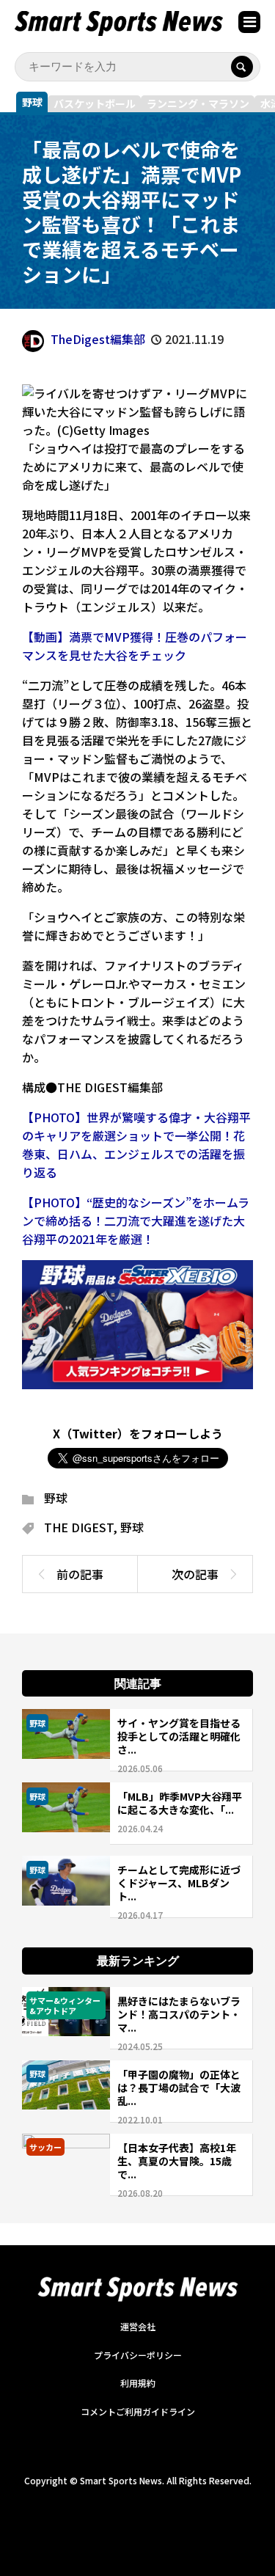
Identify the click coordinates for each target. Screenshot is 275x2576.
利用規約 (138, 2383)
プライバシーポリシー (138, 2355)
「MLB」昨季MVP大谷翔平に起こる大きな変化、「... (180, 1803)
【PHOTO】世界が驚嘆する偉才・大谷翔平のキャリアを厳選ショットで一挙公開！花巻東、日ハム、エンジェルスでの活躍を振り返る (136, 1145)
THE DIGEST (78, 1527)
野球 (32, 102)
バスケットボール (95, 103)
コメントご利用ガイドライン (138, 2411)
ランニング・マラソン (198, 103)
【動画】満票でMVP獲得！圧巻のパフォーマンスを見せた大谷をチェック (135, 646)
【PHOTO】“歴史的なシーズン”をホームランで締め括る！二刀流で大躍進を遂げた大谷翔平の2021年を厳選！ (136, 1221)
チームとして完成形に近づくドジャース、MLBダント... (179, 1883)
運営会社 (138, 2326)
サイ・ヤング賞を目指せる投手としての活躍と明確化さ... (179, 1736)
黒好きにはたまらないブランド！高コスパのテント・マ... (179, 2014)
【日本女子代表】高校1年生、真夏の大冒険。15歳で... (177, 2161)
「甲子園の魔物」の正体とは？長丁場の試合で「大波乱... (179, 2087)
